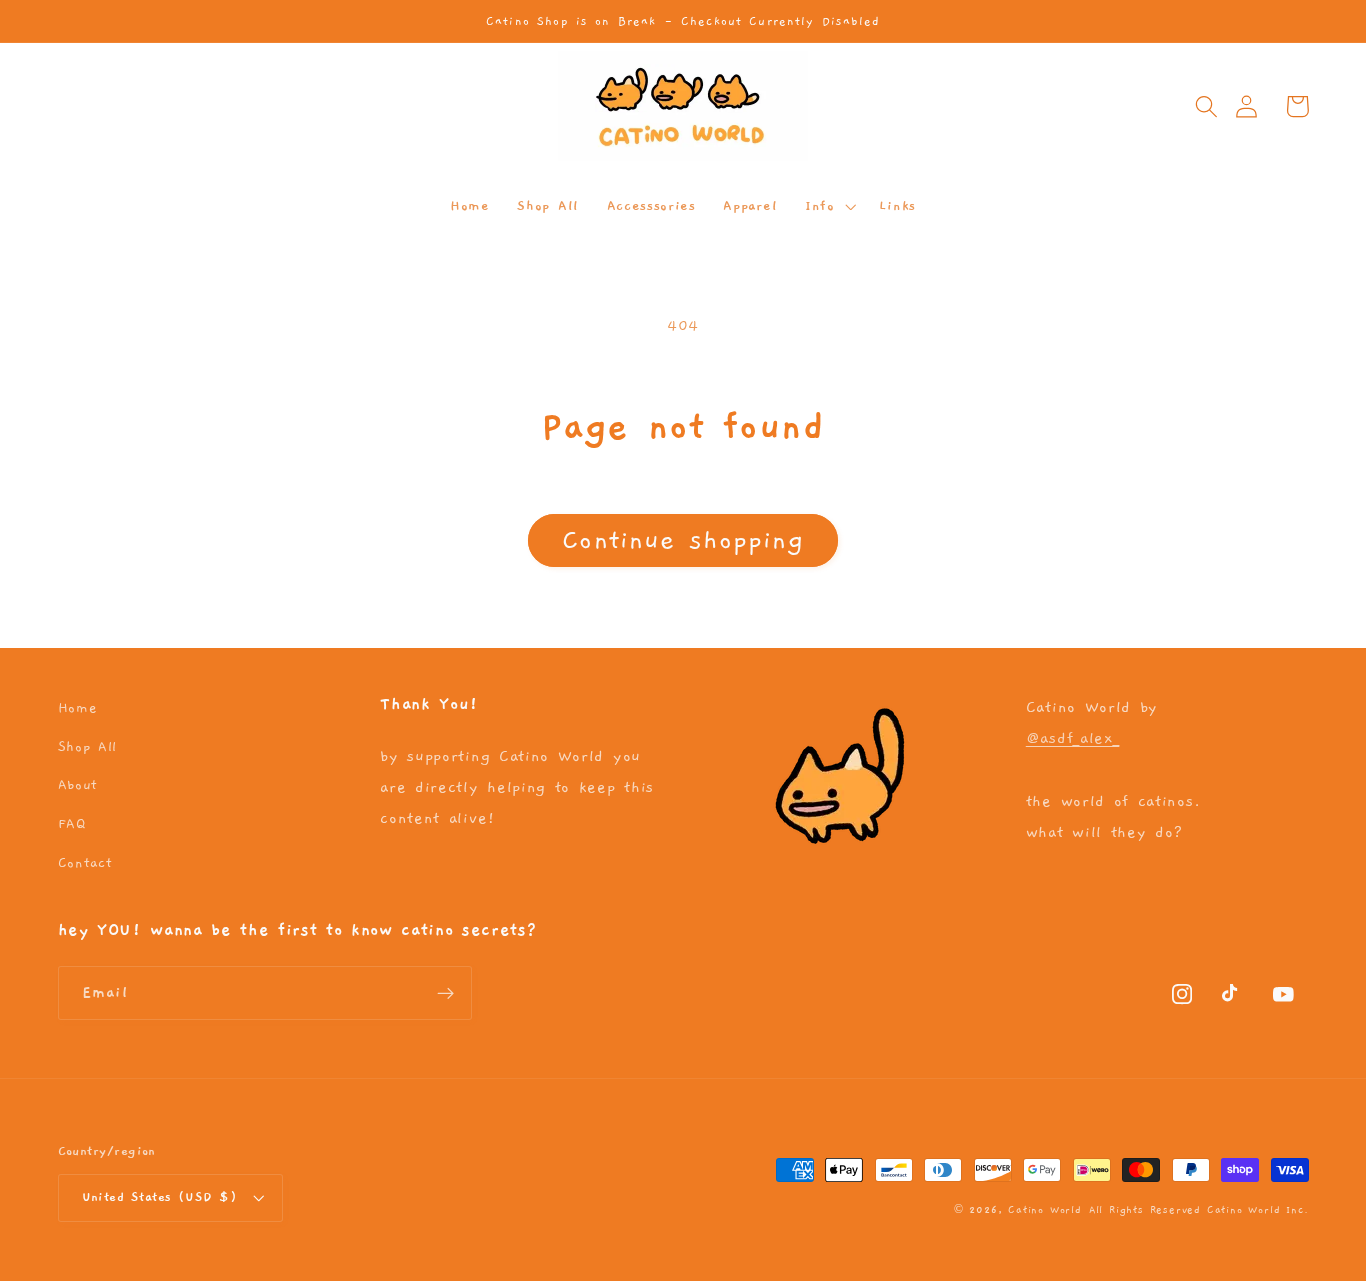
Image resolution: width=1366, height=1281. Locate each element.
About (78, 785)
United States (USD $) (160, 1197)
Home (78, 708)
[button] (1206, 106)
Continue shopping (683, 540)
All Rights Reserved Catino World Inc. (1199, 1210)
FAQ (72, 824)
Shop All (88, 747)
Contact (85, 863)
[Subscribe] (445, 993)
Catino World (1045, 1210)
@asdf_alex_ (1073, 738)
